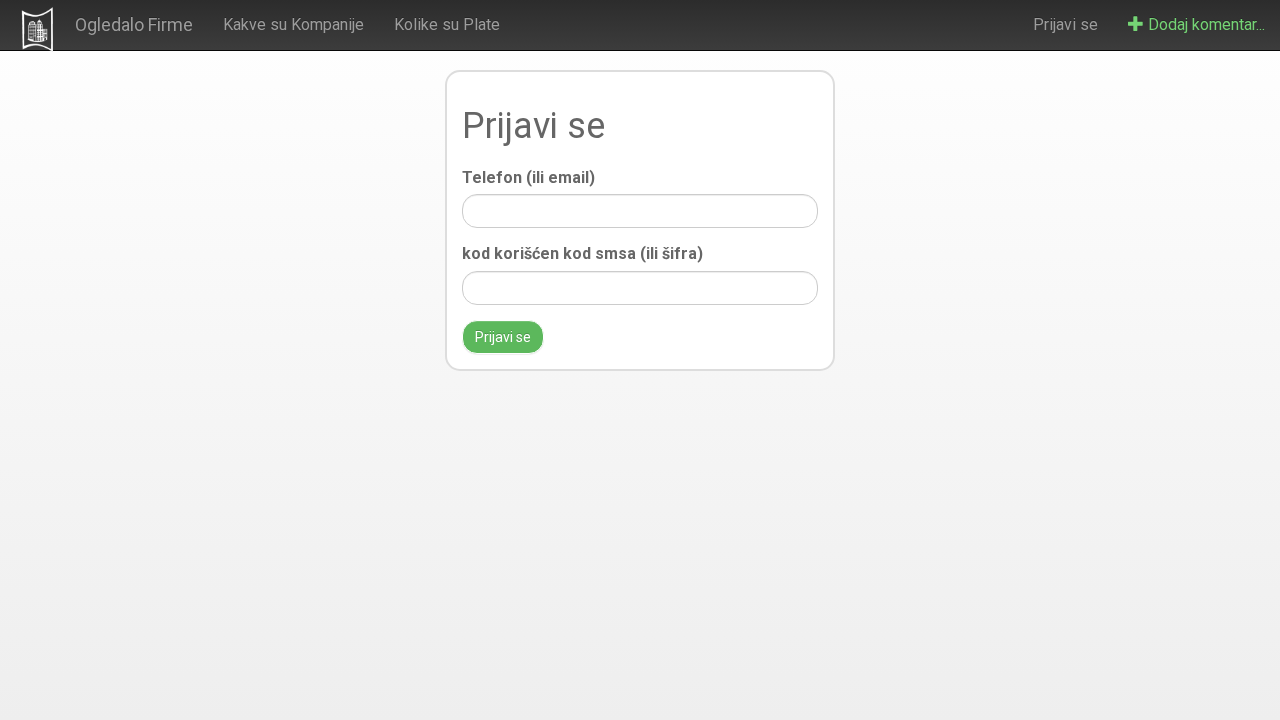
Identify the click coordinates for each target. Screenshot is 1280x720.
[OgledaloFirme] (37, 29)
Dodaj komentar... (1204, 24)
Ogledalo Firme (134, 24)
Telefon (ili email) (528, 177)
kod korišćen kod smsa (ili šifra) (582, 253)
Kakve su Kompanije (293, 24)
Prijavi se (1065, 24)
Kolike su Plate (447, 24)
